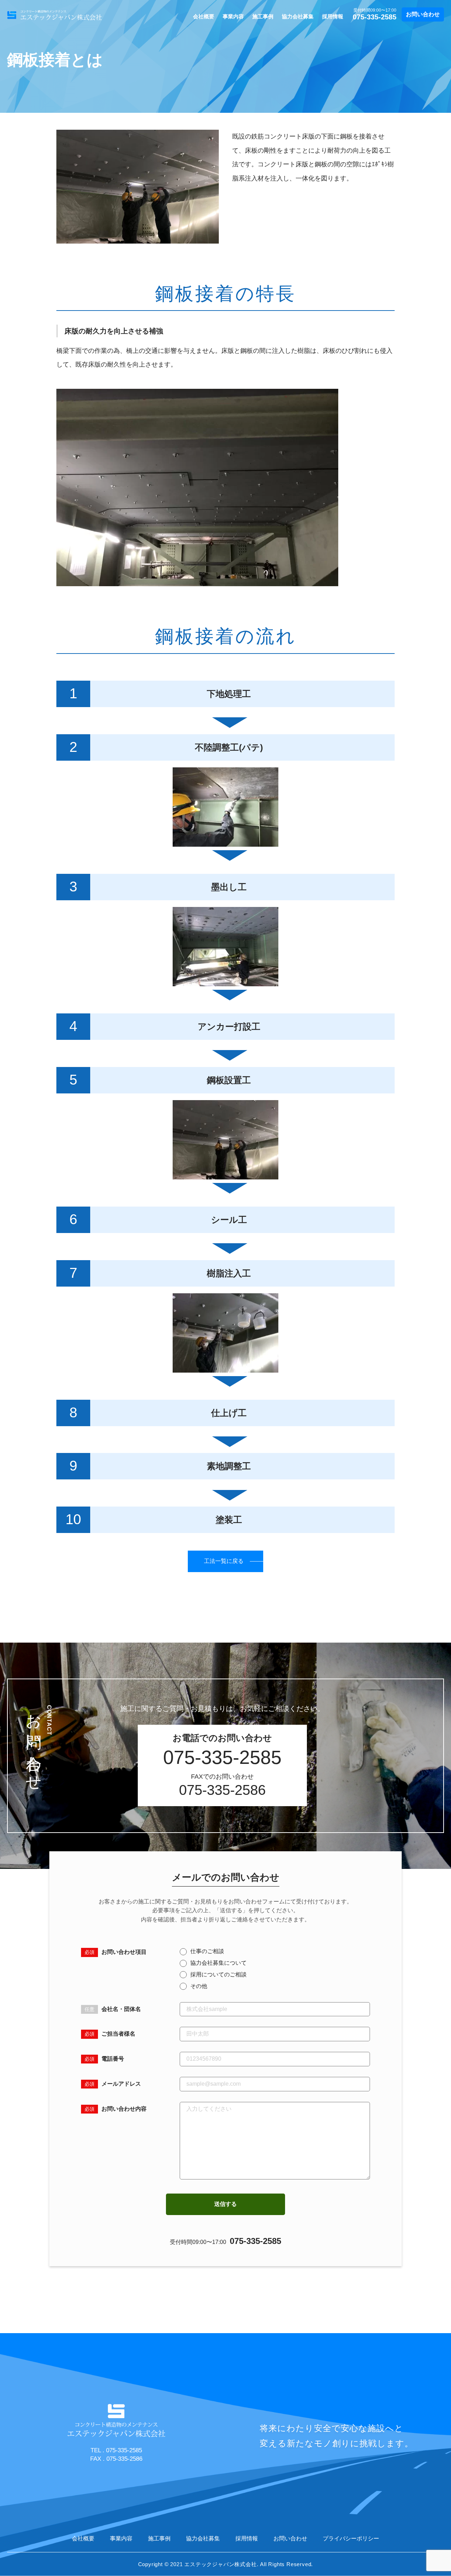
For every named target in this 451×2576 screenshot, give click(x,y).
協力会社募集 (298, 16)
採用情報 (333, 16)
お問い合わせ (423, 14)
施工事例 (263, 16)
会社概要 (204, 16)
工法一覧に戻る (224, 1561)
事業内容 (233, 16)
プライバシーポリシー (351, 2538)
